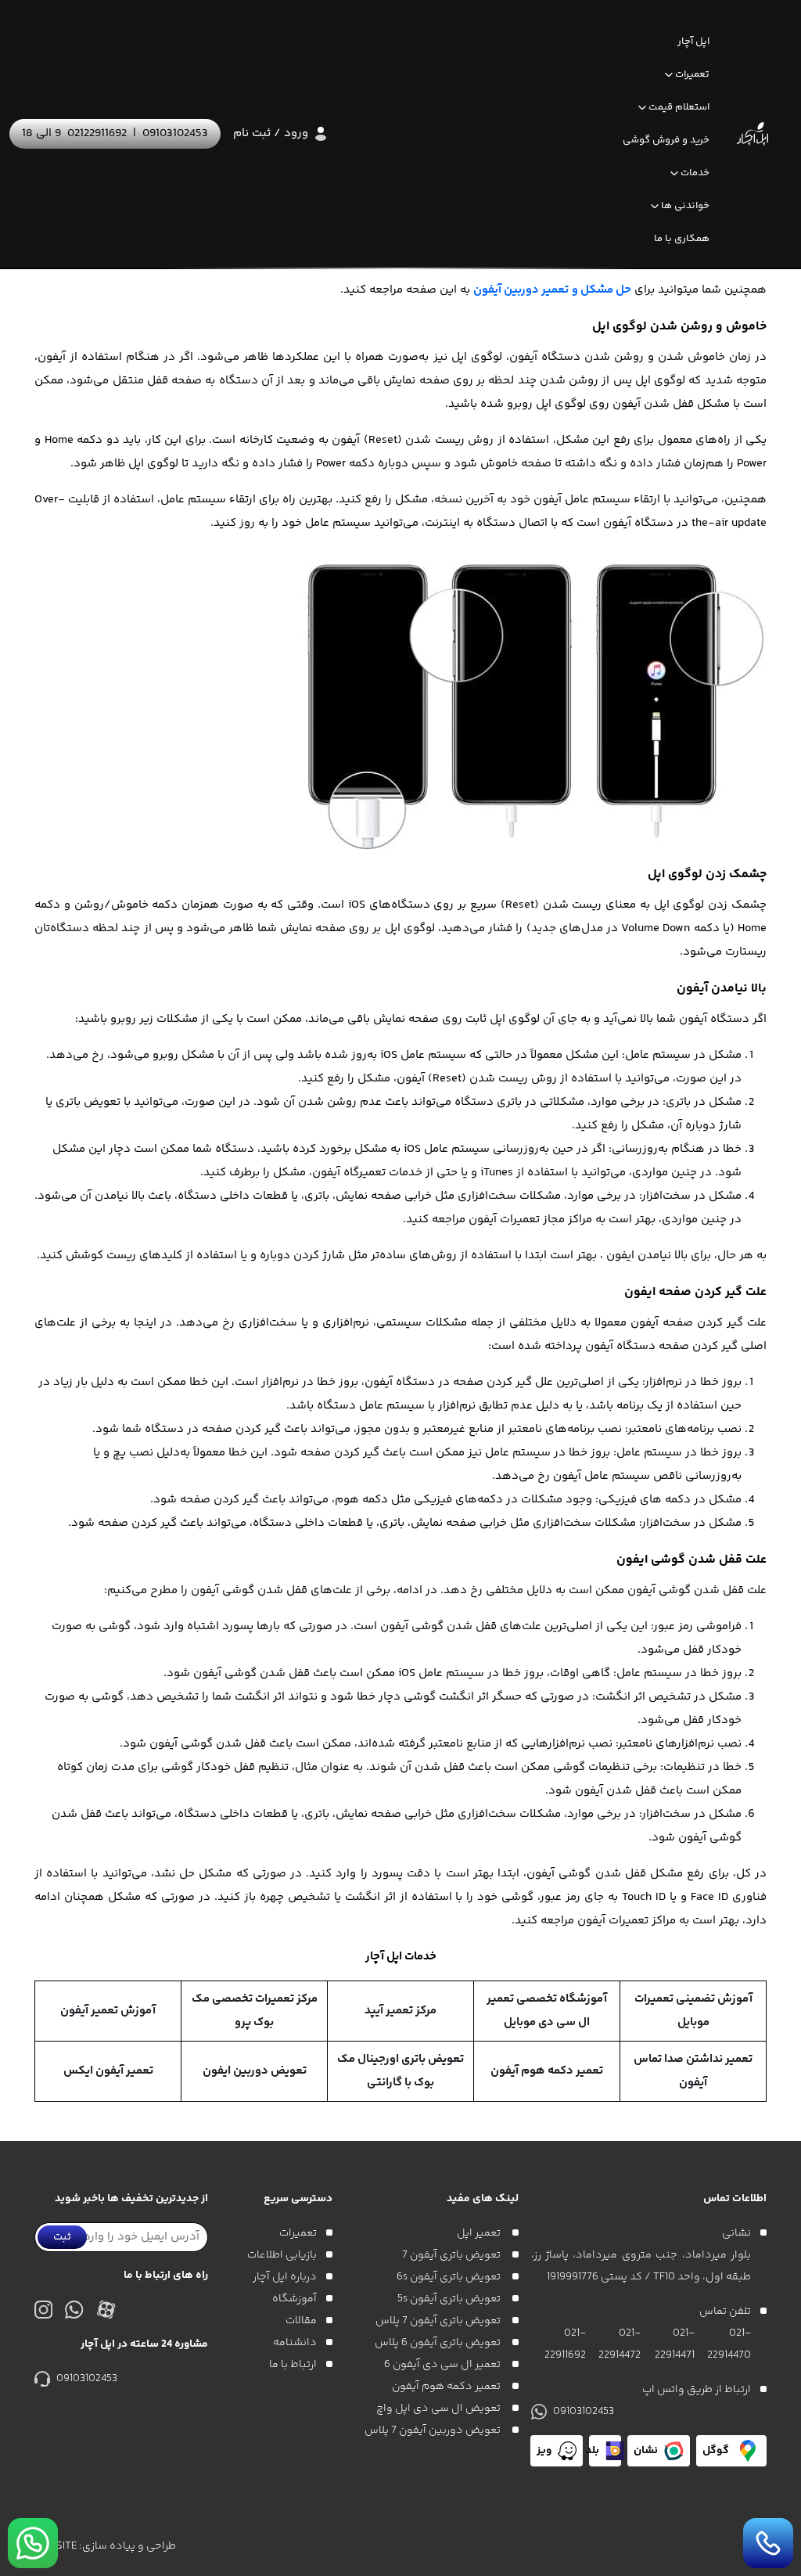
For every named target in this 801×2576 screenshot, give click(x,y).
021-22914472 (620, 2344)
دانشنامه (295, 2343)
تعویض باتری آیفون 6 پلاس (439, 2343)
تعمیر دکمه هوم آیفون (447, 2387)
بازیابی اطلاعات (282, 2255)
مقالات (301, 2321)
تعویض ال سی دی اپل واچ (440, 2409)
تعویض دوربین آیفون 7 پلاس (434, 2430)
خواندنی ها (685, 206)
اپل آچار (693, 41)
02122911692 (97, 133)
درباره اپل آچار (285, 2277)
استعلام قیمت (679, 107)
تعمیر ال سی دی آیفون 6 (444, 2365)
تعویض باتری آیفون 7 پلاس (439, 2321)
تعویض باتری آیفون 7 (453, 2255)
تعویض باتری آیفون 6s (450, 2277)
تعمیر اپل (480, 2233)
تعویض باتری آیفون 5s (450, 2299)
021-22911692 (565, 2344)
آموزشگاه (295, 2299)
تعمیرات (692, 74)
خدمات (695, 173)
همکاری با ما (682, 239)
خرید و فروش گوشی (666, 140)
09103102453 (175, 133)
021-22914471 (674, 2344)
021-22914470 (729, 2344)
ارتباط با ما (293, 2365)
